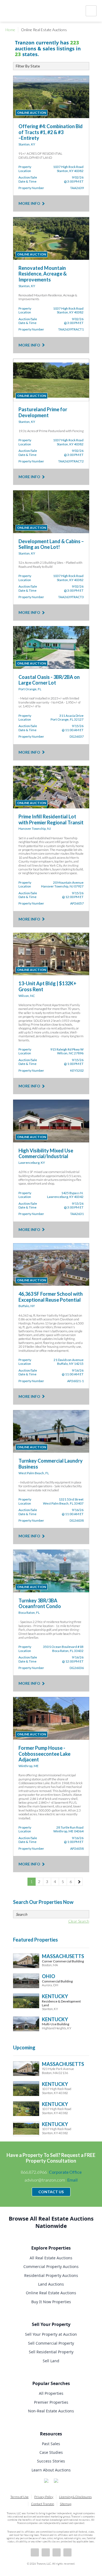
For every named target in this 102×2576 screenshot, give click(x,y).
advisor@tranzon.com (51, 2180)
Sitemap (66, 2504)
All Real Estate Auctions (51, 2258)
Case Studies (51, 2452)
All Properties (51, 2393)
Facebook (35, 2552)
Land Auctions (51, 2284)
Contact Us (51, 2192)
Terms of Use (19, 2497)
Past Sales (51, 2444)
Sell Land (51, 2361)
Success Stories (51, 2461)
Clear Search (79, 1921)
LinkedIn (46, 2552)
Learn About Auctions (51, 2470)
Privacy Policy (44, 2497)
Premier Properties (51, 2402)
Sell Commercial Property (51, 2343)
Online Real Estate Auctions (51, 2293)
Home (10, 30)
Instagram (67, 2552)
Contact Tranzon (43, 2504)
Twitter (57, 2552)
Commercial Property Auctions (51, 2266)
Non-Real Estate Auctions (51, 2411)
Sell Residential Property (51, 2352)
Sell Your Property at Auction (51, 2334)
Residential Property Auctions (51, 2275)
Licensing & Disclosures (75, 2497)
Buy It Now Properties (51, 2302)
